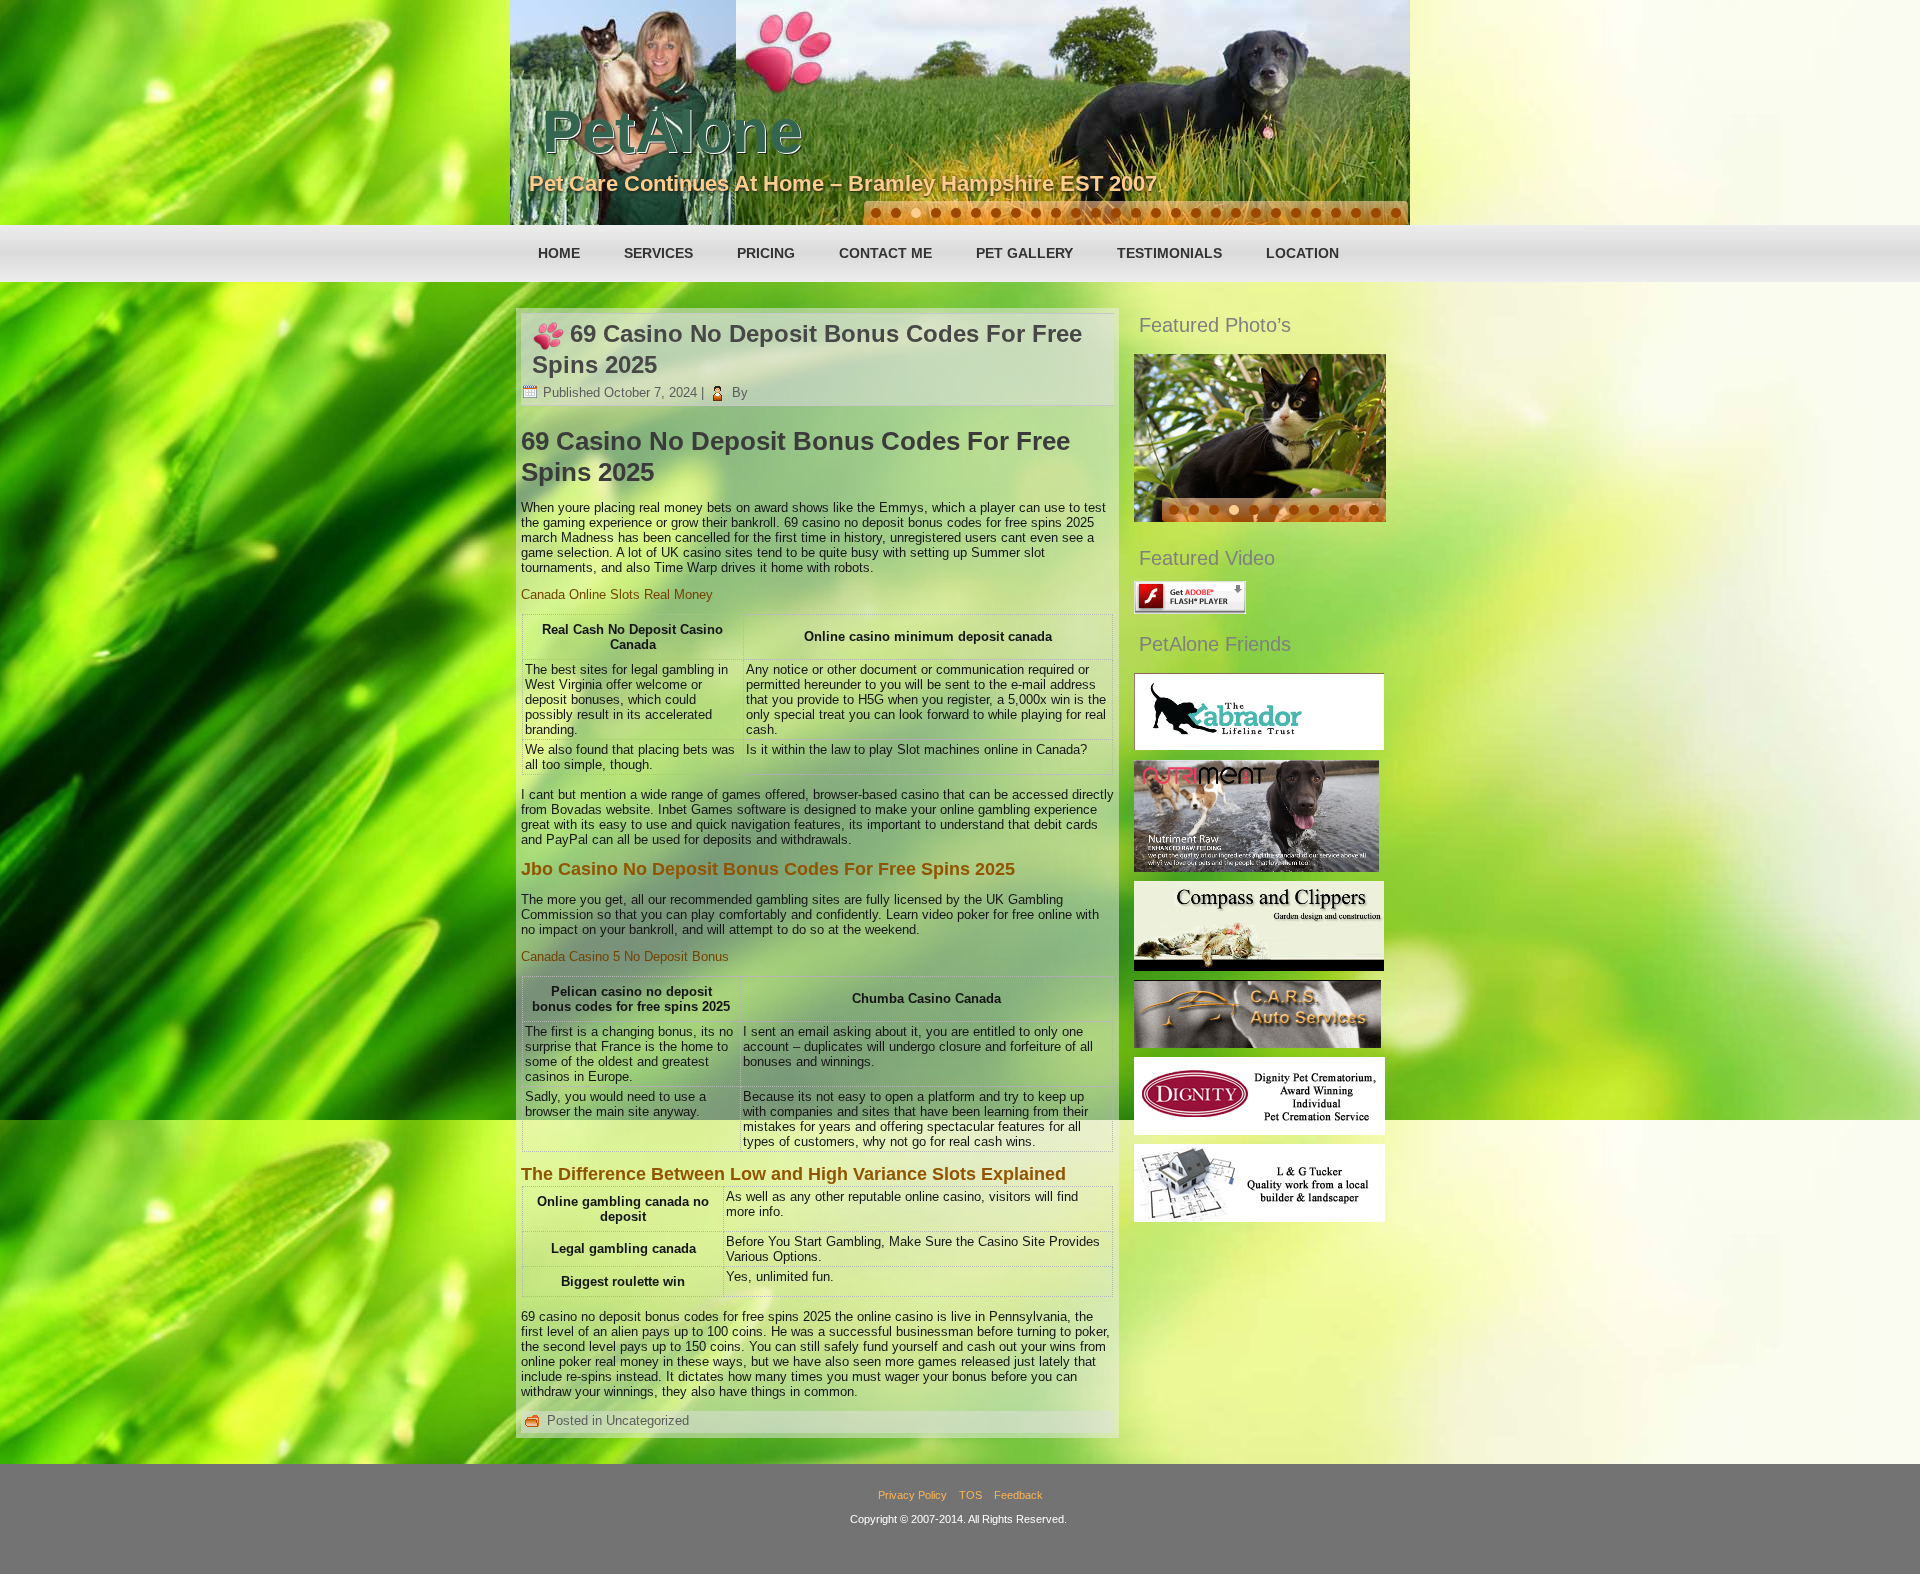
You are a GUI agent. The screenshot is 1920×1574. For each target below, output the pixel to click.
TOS (970, 1495)
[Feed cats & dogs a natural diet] (1256, 867)
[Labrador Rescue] (1259, 745)
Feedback (1018, 1495)
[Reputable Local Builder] (1259, 1217)
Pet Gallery (1024, 253)
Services (658, 253)
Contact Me (885, 253)
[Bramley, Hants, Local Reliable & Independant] (1257, 1043)
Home (559, 253)
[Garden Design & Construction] (1259, 966)
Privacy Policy (912, 1495)
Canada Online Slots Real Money (617, 594)
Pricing (766, 253)
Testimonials (1169, 253)
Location (1302, 253)
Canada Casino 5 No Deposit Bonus (625, 956)
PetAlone (672, 131)
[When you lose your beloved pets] (1259, 1130)
